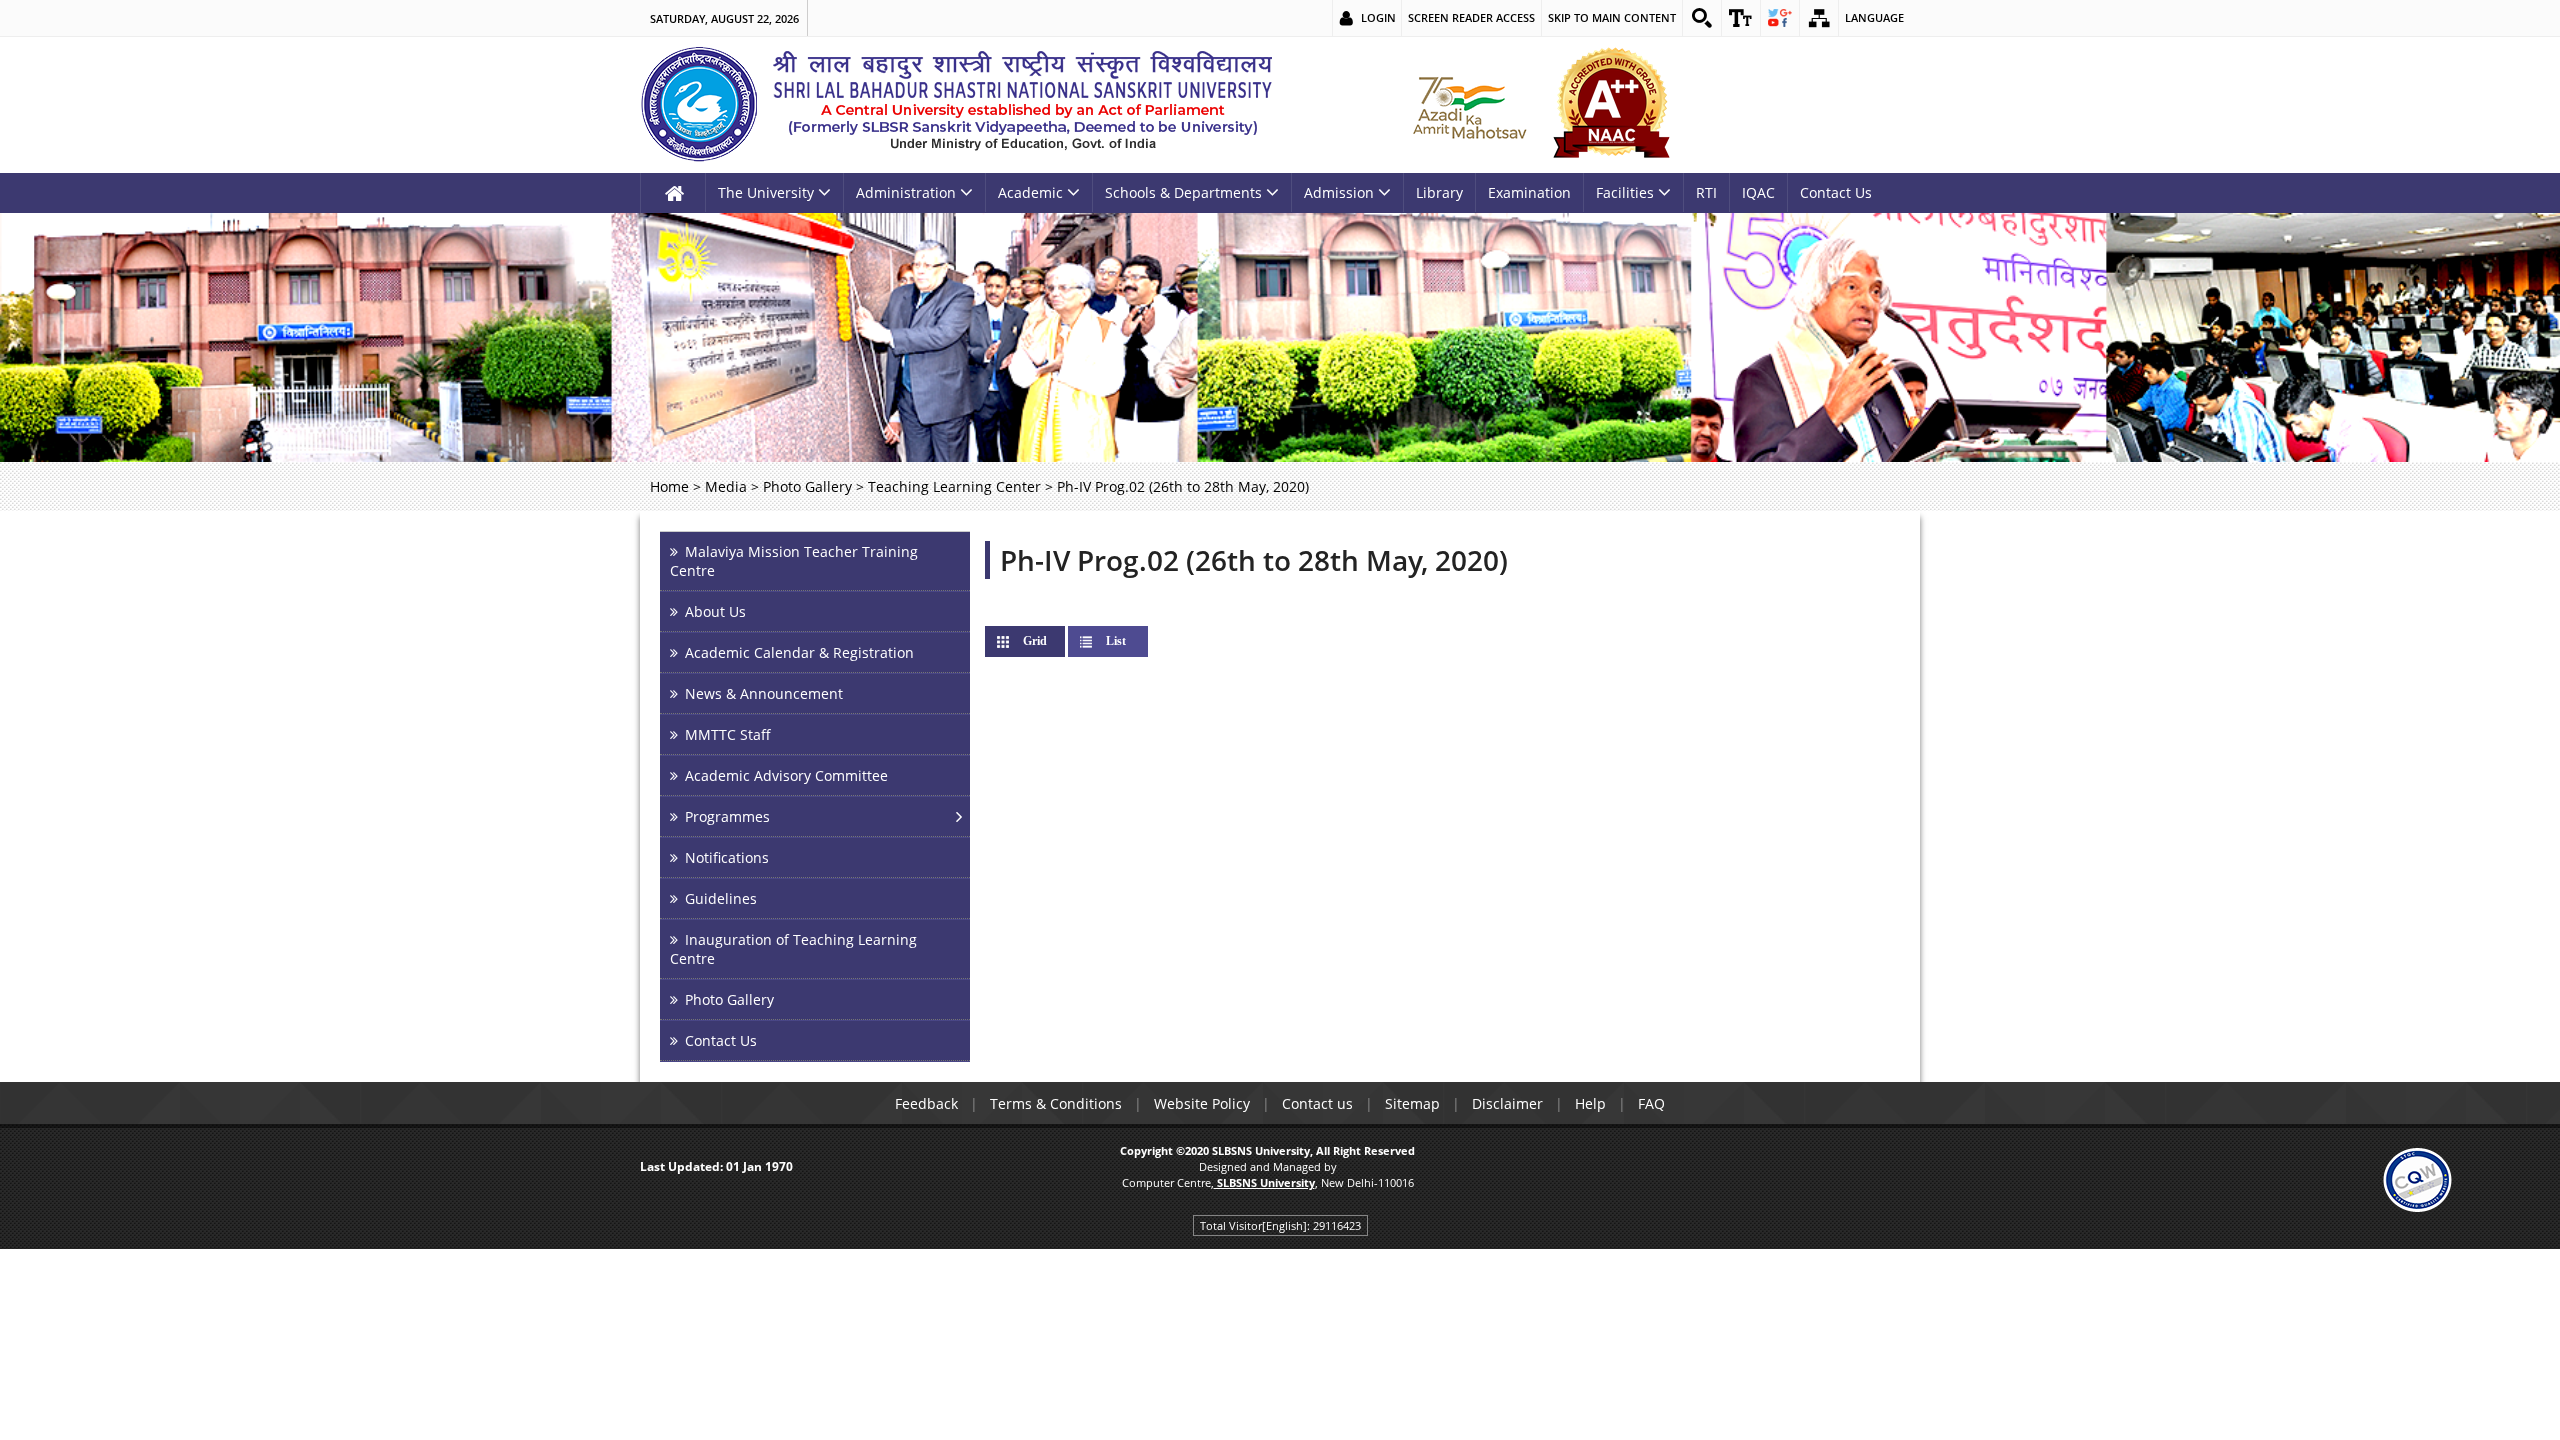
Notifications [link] (727, 857)
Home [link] (669, 486)
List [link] (1116, 641)
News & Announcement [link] (764, 693)
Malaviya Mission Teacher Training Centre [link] (794, 561)
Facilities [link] (1625, 192)
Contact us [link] (1317, 1103)
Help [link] (1590, 1103)
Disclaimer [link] (1507, 1103)
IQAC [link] (1758, 192)
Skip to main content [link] (1612, 17)
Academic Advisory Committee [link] (786, 775)
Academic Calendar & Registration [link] (799, 652)
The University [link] (766, 192)
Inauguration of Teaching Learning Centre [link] (793, 949)
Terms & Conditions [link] (1056, 1103)
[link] (1702, 18)
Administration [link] (906, 192)
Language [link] (1874, 17)
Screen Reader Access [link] (1471, 17)
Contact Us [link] (1836, 192)
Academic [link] (1030, 192)
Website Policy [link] (1202, 1103)
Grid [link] (1051, 641)
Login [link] (1378, 17)
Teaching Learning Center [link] (954, 486)
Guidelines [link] (721, 898)
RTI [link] (1706, 192)
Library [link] (1439, 192)
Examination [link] (1529, 192)
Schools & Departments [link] (1183, 192)
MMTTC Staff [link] (728, 734)
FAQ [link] (1651, 1103)
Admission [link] (1339, 192)
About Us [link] (715, 611)
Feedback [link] (926, 1103)
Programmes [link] (727, 816)
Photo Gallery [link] (807, 486)
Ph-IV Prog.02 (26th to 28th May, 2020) (1254, 560)
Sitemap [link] (1412, 1103)
